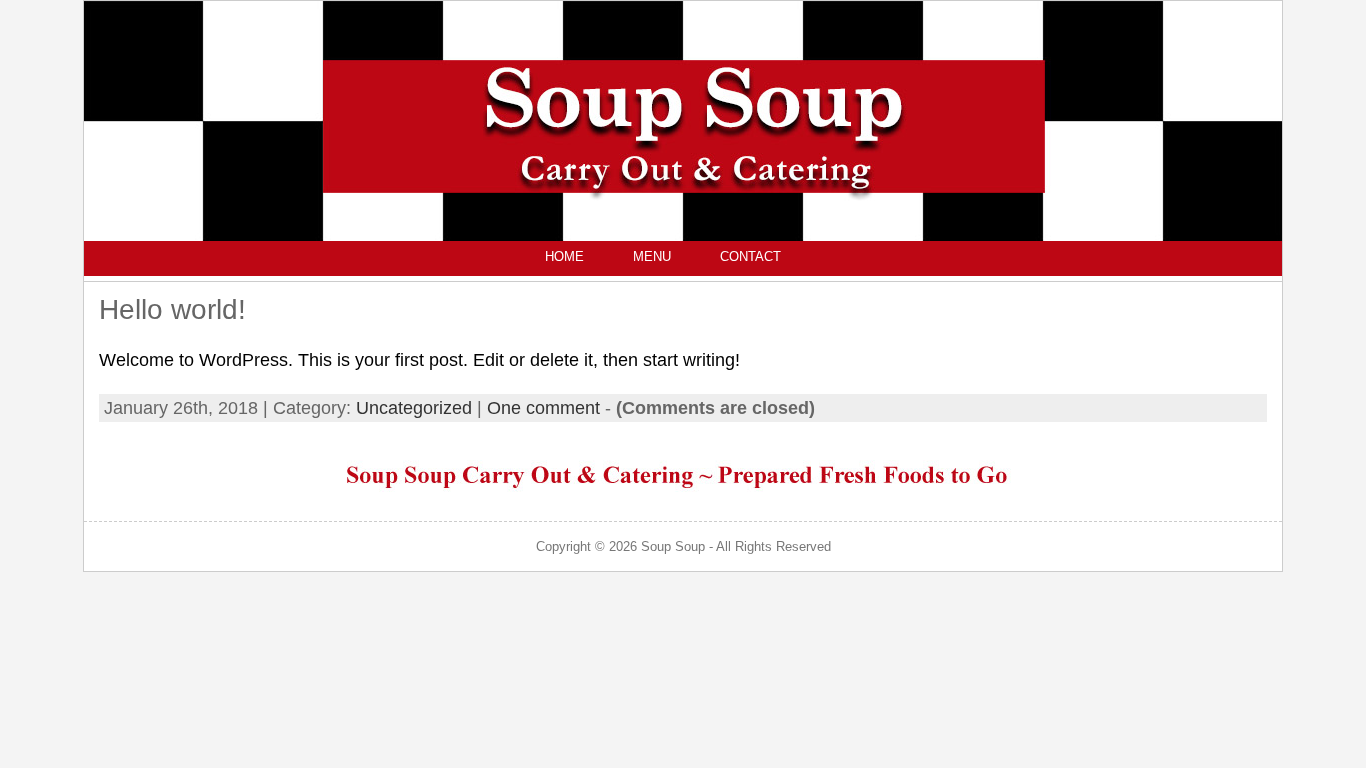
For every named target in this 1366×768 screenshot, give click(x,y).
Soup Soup (673, 546)
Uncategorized (414, 408)
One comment (543, 408)
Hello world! (172, 309)
